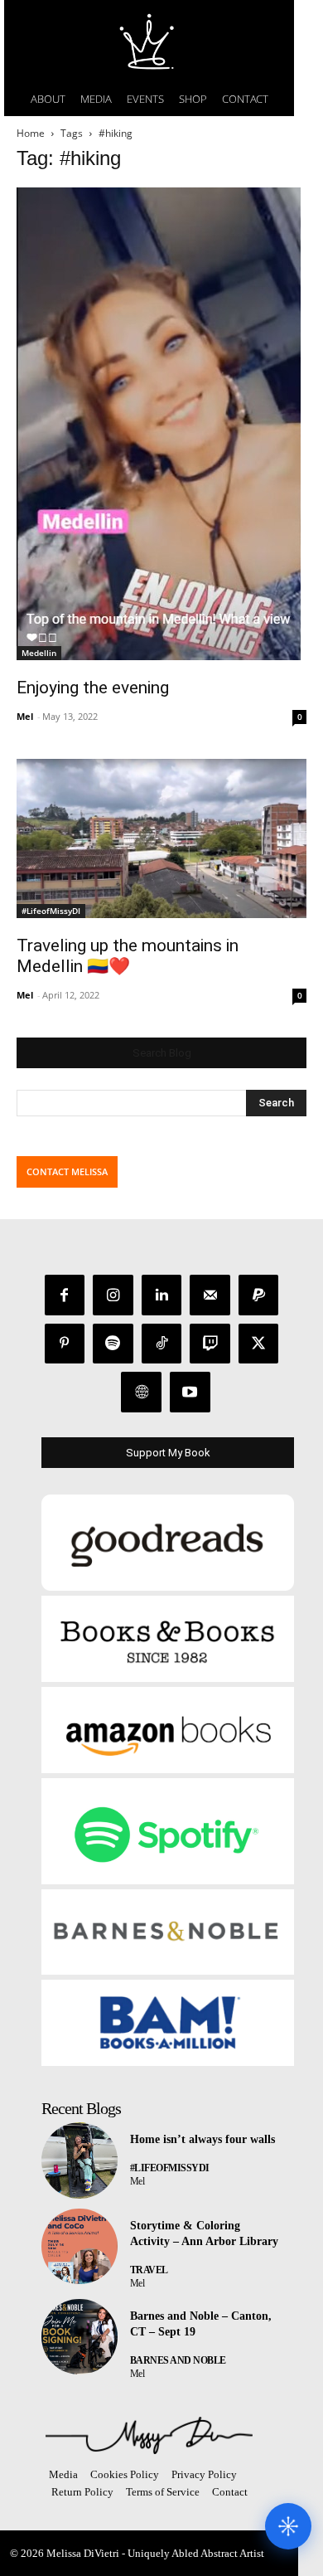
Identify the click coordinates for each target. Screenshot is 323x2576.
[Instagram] (113, 1295)
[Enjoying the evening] (161, 424)
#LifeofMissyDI (51, 911)
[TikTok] (162, 1344)
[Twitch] (210, 1344)
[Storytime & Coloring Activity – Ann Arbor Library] (80, 2247)
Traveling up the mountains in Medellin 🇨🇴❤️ (128, 956)
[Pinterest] (65, 1344)
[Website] (141, 1392)
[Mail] (210, 1295)
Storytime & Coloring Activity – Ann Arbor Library (204, 2234)
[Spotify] (113, 1344)
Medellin (39, 653)
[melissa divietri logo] (149, 41)
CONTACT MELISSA (67, 1171)
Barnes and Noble (178, 2360)
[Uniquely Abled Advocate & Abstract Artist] (149, 2435)
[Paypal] (259, 1295)
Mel (25, 716)
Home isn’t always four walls (202, 2139)
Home (31, 133)
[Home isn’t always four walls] (80, 2160)
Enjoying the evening (93, 688)
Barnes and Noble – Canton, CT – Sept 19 (201, 2324)
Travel (149, 2270)
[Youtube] (190, 1392)
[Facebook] (65, 1295)
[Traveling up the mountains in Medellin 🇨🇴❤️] (161, 839)
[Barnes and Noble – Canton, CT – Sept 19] (80, 2337)
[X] (259, 1344)
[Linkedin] (162, 1295)
